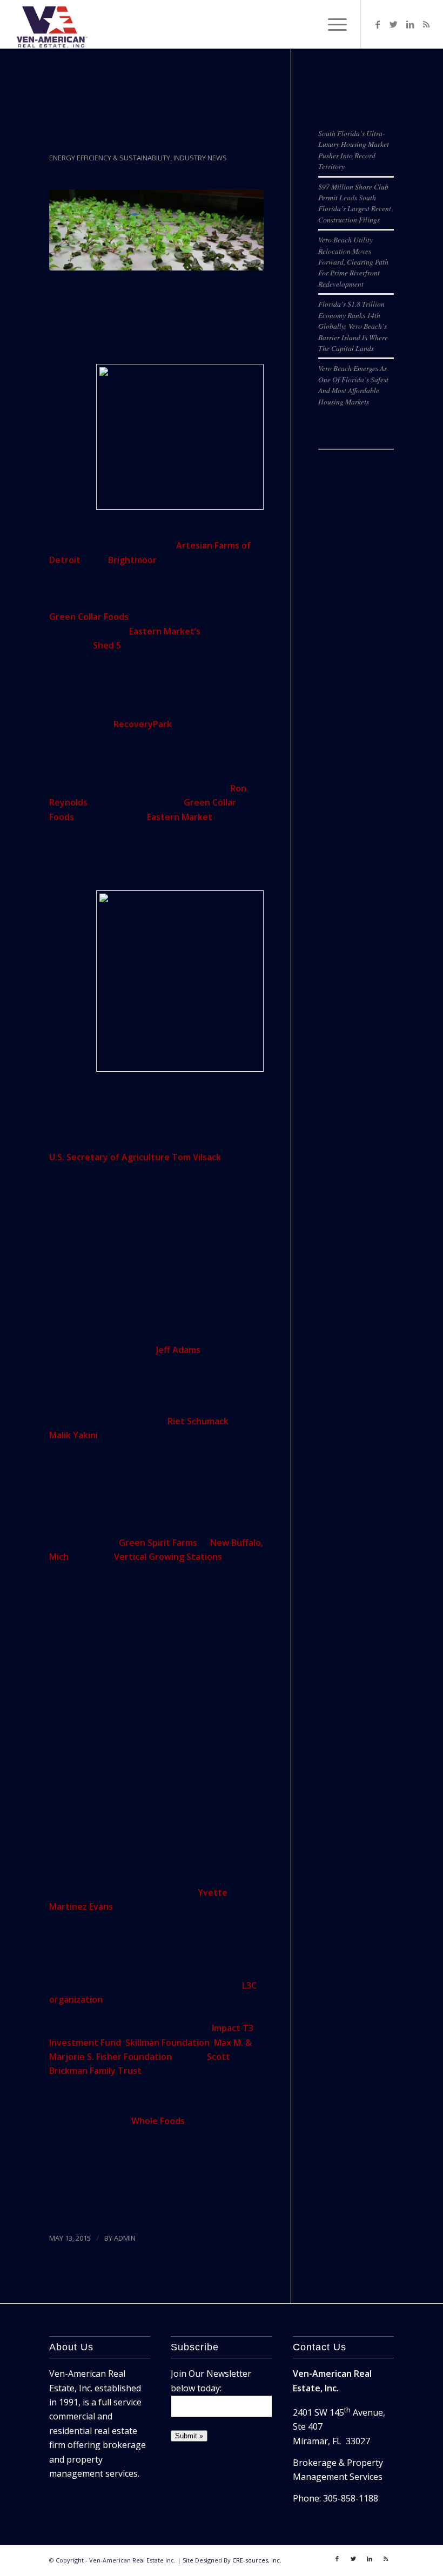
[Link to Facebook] (378, 24)
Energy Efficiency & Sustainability (110, 158)
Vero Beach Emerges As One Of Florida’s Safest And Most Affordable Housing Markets (353, 384)
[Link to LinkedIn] (410, 24)
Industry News (200, 158)
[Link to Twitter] (394, 24)
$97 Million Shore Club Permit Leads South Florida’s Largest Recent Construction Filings (355, 203)
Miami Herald (109, 2207)
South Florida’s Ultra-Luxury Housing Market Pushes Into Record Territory (354, 150)
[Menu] (332, 24)
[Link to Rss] (426, 24)
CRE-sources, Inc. (257, 2560)
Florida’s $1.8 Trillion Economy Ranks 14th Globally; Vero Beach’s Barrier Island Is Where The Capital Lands (353, 326)
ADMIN (125, 2238)
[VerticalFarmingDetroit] (156, 230)
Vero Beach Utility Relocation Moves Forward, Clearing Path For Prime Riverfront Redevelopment (353, 262)
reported (92, 545)
